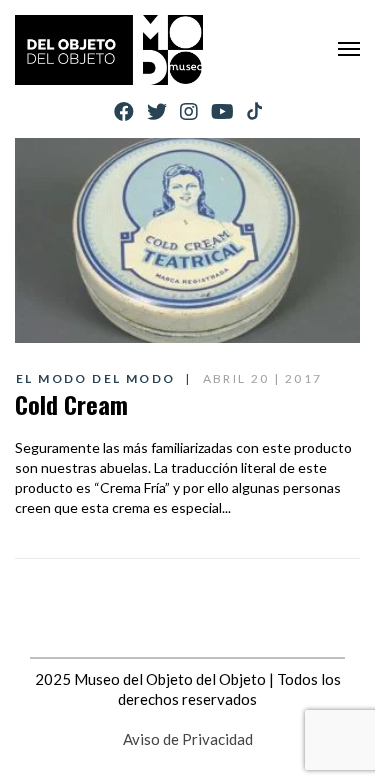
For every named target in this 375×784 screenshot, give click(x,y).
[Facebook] (124, 111)
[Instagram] (189, 111)
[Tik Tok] (254, 112)
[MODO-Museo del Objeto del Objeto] (109, 50)
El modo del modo (95, 378)
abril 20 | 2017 (263, 378)
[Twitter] (157, 111)
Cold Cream (71, 404)
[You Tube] (222, 111)
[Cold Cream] (187, 240)
